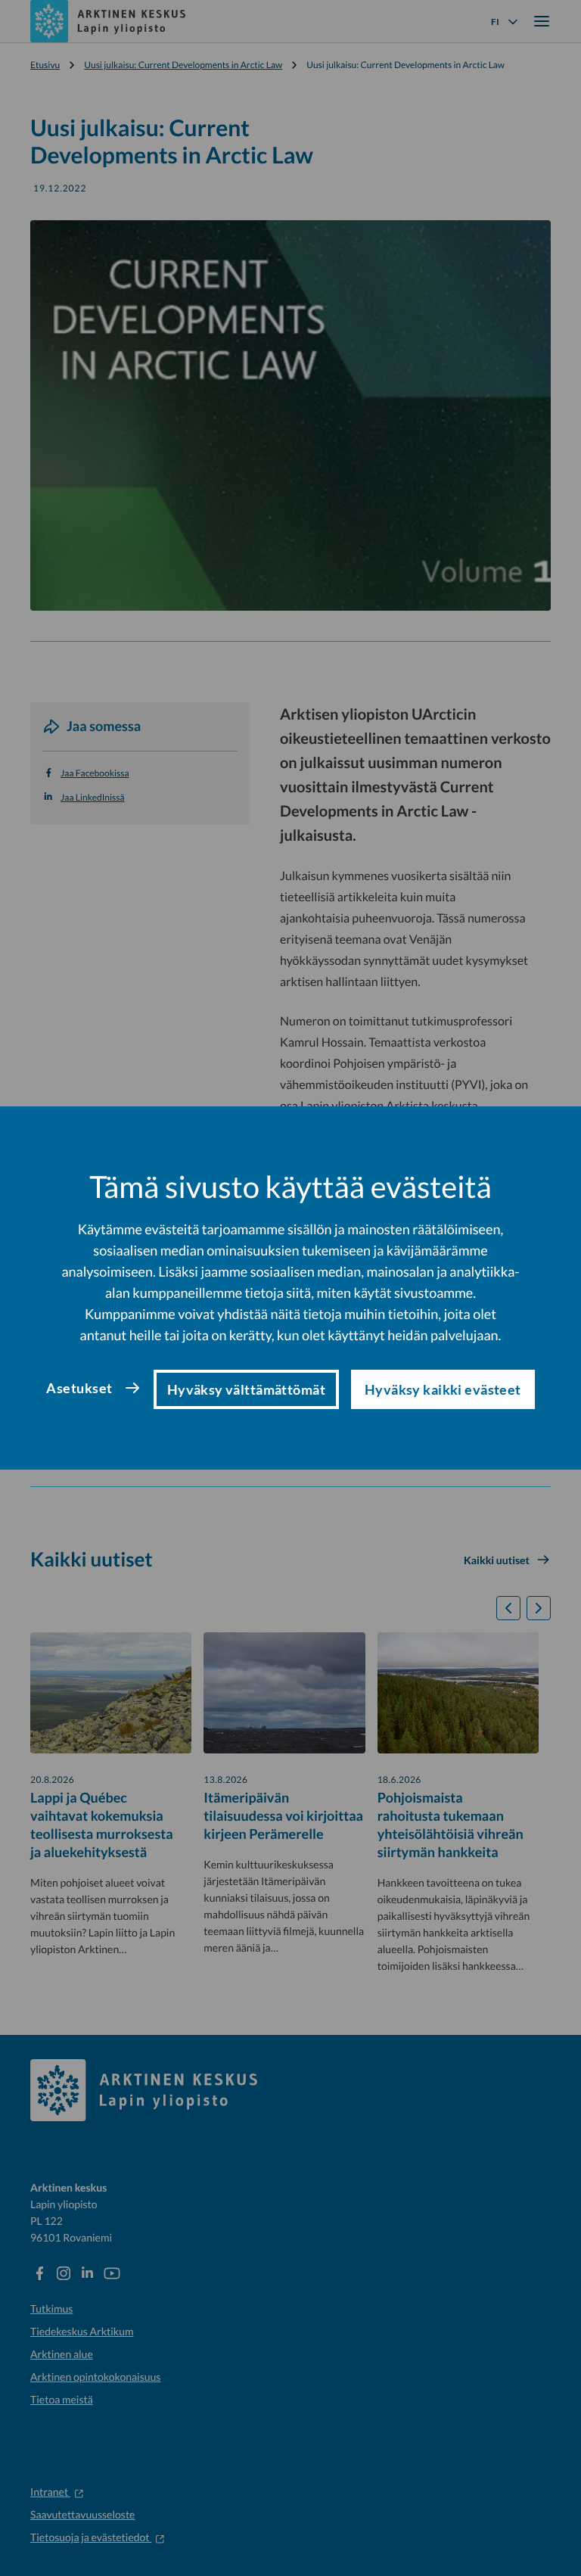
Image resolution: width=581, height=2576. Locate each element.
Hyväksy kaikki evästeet (443, 1389)
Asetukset (79, 1388)
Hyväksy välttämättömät (246, 1389)
